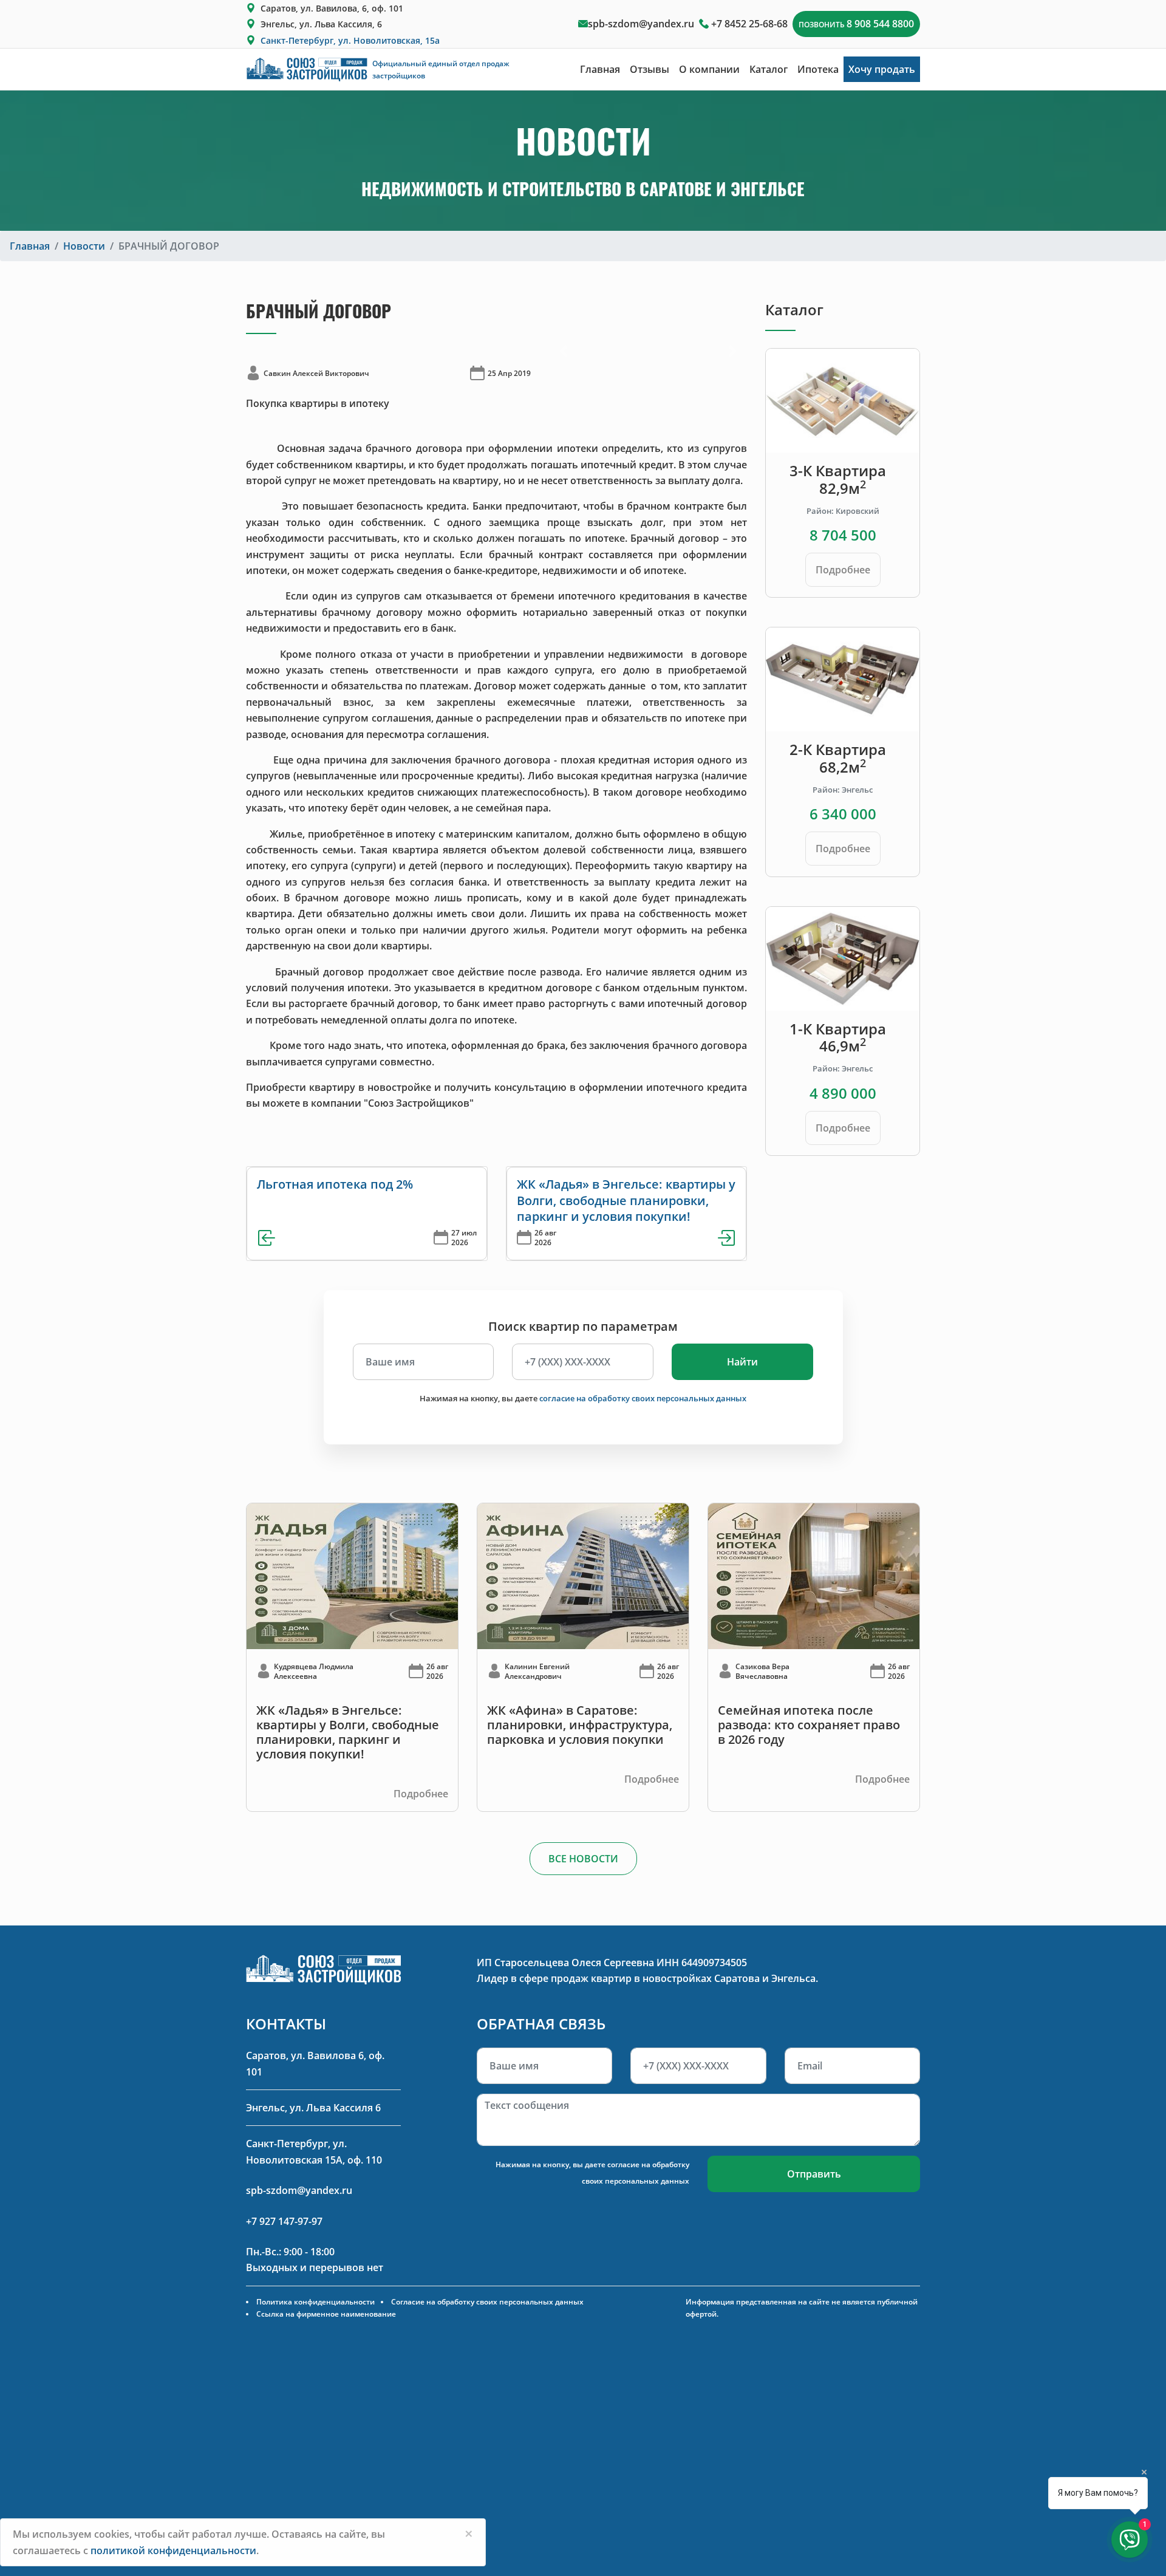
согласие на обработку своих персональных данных (643, 1398)
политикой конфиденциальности (173, 2550)
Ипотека (818, 69)
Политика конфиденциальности (315, 2302)
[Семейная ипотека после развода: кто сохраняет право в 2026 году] (814, 1576)
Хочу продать (882, 69)
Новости (84, 246)
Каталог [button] (769, 69)
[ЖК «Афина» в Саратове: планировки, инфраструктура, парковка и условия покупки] (583, 1576)
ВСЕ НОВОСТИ (583, 1859)
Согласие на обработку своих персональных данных (487, 2302)
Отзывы (649, 69)
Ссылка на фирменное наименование (326, 2314)
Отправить (814, 2174)
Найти (742, 1362)
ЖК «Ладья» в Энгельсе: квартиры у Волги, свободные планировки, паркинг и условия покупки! (626, 1200)
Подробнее (843, 570)
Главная (600, 69)
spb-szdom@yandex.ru (641, 24)
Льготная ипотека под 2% (335, 1184)
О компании (709, 69)
